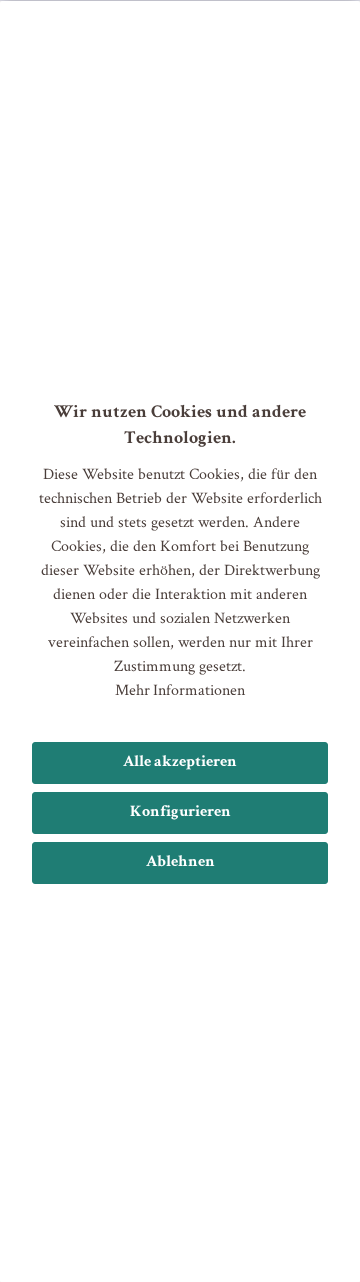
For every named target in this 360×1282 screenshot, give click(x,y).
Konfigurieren (180, 813)
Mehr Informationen (180, 689)
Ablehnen (180, 863)
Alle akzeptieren (180, 763)
